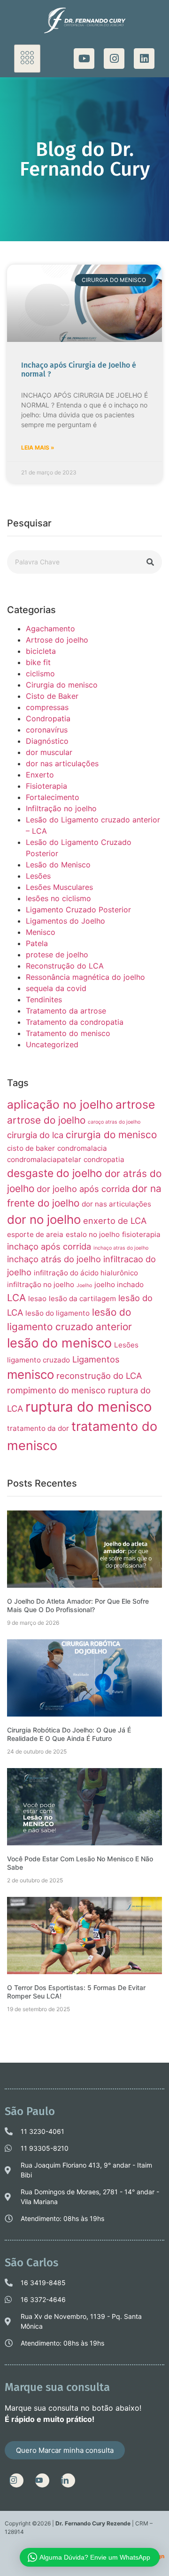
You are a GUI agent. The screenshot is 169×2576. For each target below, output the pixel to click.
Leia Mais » (38, 448)
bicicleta (41, 651)
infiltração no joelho (41, 1284)
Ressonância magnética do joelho (85, 977)
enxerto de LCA (115, 1221)
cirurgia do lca (35, 1135)
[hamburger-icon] (27, 59)
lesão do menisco (59, 1343)
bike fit (38, 662)
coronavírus (47, 730)
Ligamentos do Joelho (65, 921)
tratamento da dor (38, 1428)
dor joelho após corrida (83, 1189)
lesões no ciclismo (58, 898)
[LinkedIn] (68, 2480)
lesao (37, 1299)
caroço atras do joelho (114, 1122)
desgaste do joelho (55, 1173)
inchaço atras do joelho (121, 1248)
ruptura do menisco (89, 1407)
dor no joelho (44, 1219)
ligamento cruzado (38, 1360)
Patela (37, 943)
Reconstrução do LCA (65, 966)
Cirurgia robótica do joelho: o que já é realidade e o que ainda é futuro (69, 1734)
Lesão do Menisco (58, 865)
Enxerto (40, 775)
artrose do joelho (46, 1120)
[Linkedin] (144, 59)
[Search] (150, 562)
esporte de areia (35, 1234)
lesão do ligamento (58, 1313)
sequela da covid (56, 988)
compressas (47, 707)
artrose (135, 1104)
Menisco (41, 932)
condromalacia (82, 1148)
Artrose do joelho (57, 640)
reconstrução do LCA (99, 1376)
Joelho (84, 1285)
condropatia (104, 1159)
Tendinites (44, 999)
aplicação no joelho (60, 1104)
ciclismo (40, 674)
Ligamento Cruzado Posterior (78, 910)
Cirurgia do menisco (62, 685)
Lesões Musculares (59, 887)
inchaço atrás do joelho (54, 1259)
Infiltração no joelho (61, 808)
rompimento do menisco (56, 1390)
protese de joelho (57, 955)
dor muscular (49, 752)
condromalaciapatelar (44, 1159)
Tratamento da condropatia (75, 1022)
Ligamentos (96, 1359)
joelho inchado (119, 1284)
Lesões (38, 876)
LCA (16, 1298)
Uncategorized (52, 1044)
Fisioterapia (46, 786)
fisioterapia (141, 1234)
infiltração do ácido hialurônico (86, 1273)
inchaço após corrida (49, 1246)
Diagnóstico (47, 741)
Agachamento (50, 629)
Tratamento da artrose (66, 1011)
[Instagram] (114, 59)
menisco (31, 1374)
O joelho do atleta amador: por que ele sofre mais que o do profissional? (78, 1605)
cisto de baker (31, 1148)
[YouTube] (42, 2480)
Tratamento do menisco (68, 1033)
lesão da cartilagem (82, 1299)
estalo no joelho (93, 1234)
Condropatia (48, 718)
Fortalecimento (53, 797)
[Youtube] (84, 59)
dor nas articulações (62, 763)
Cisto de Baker (52, 696)
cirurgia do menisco (111, 1135)
